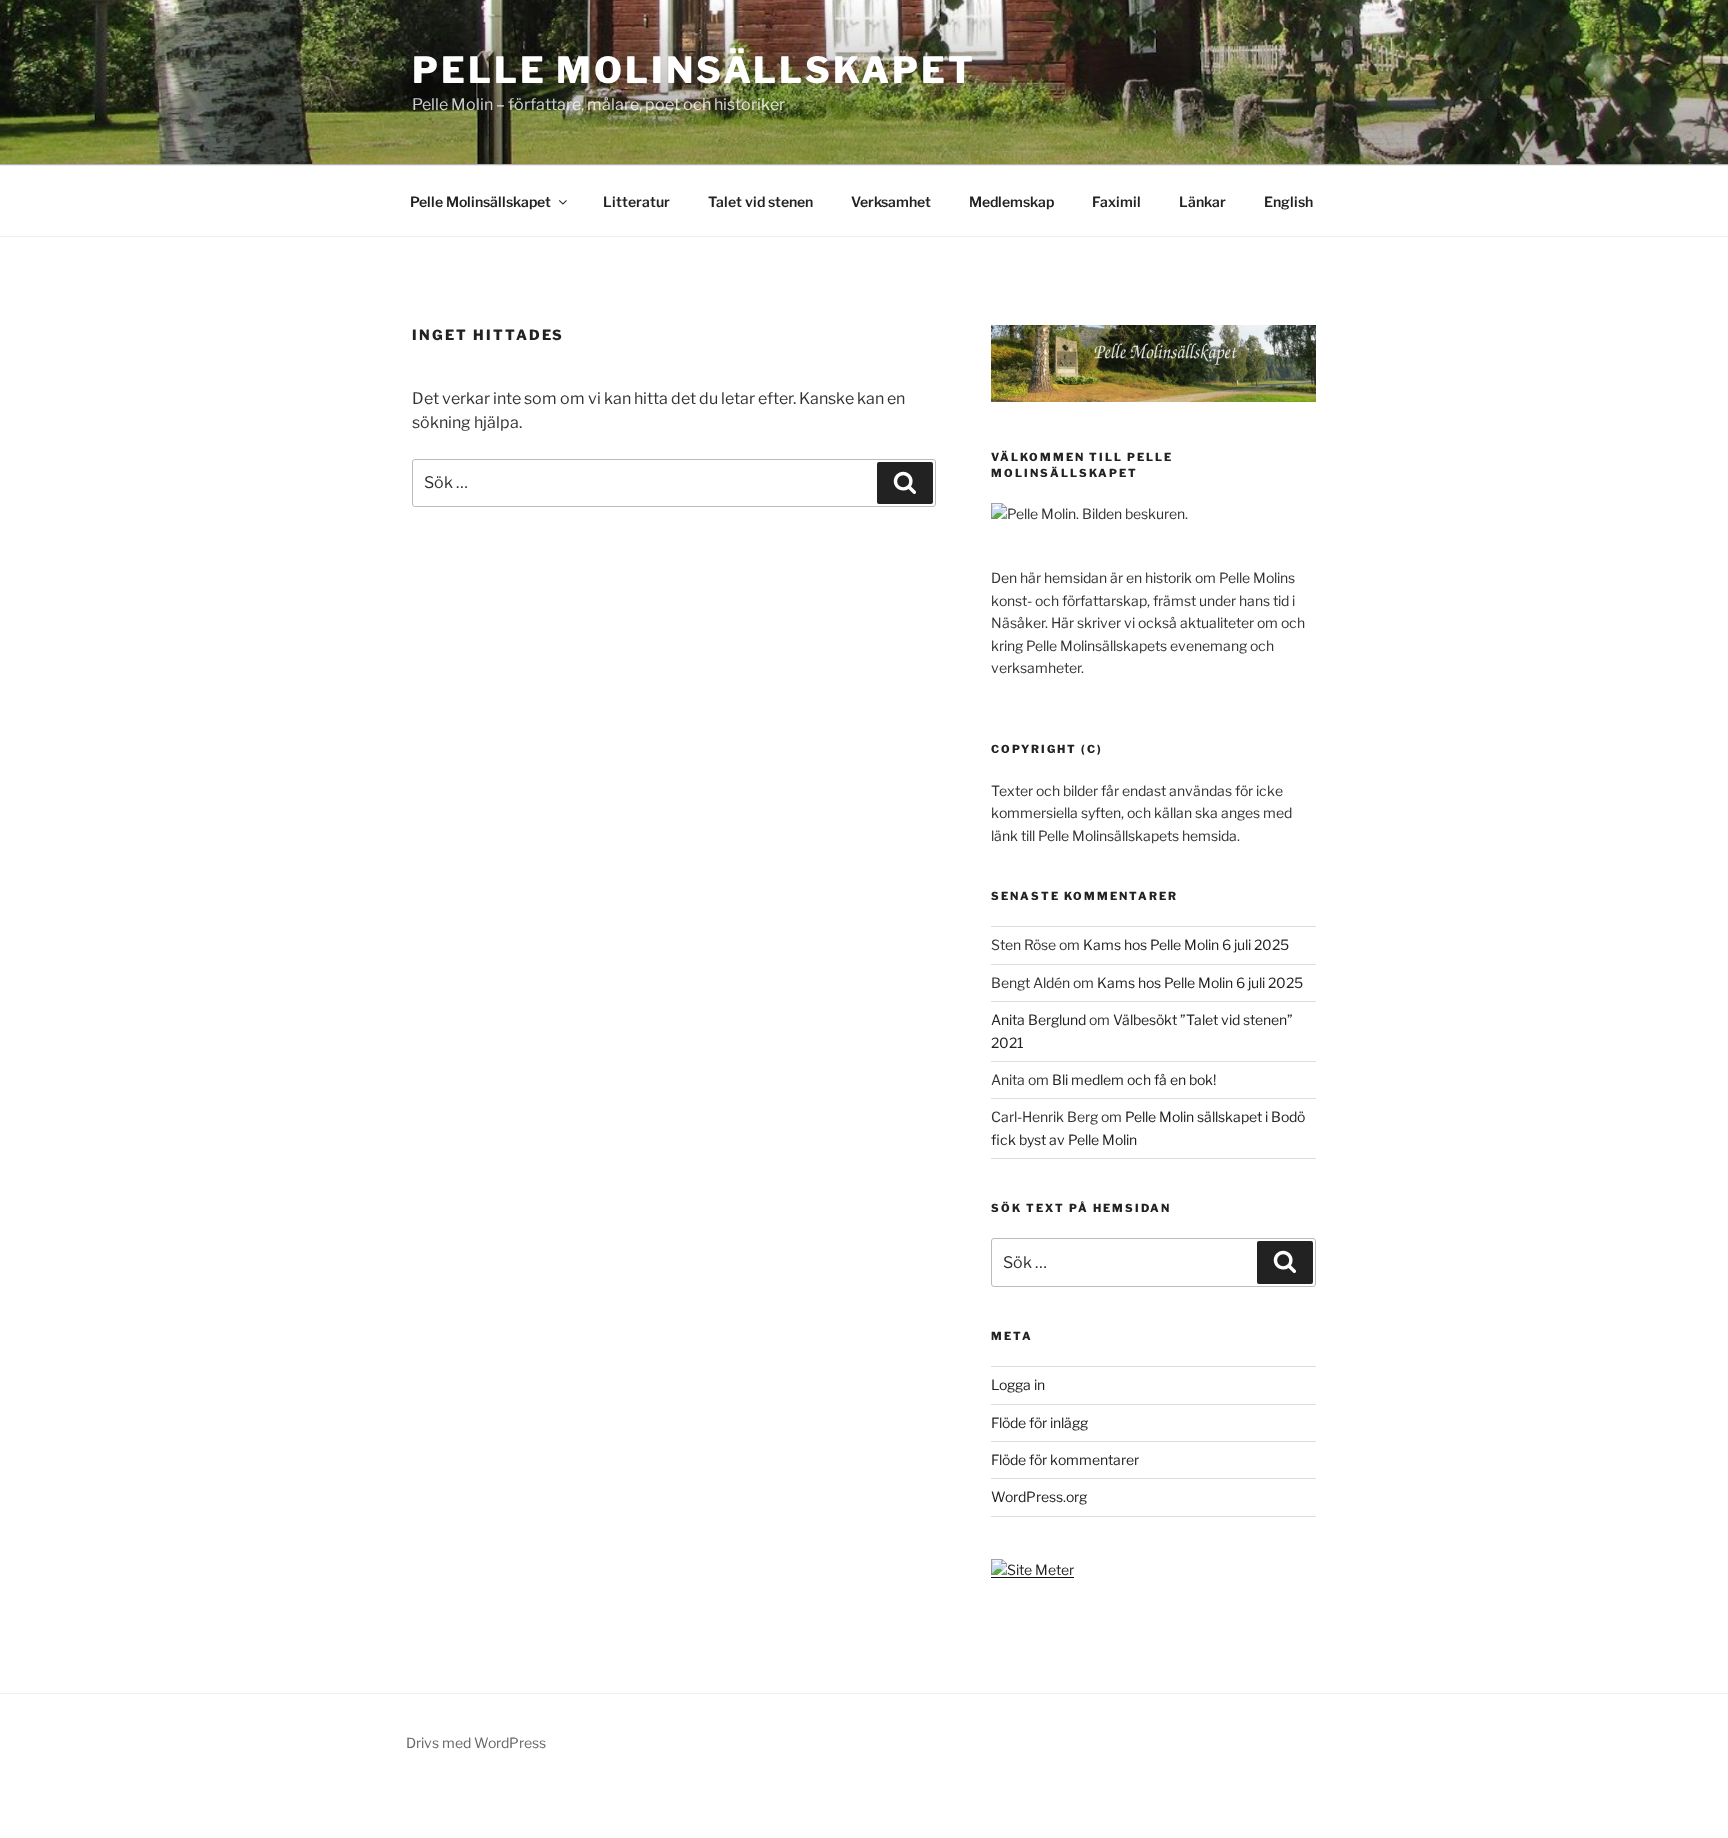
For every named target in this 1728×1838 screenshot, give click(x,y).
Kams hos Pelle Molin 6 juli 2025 (1186, 944)
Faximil (1116, 201)
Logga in (1018, 1384)
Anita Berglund (1038, 1019)
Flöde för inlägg (1039, 1422)
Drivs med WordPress (476, 1742)
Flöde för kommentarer (1065, 1459)
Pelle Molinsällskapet (693, 70)
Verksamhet (891, 201)
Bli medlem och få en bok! (1134, 1079)
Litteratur (636, 201)
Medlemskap (1011, 201)
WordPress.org (1039, 1496)
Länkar (1202, 201)
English (1288, 201)
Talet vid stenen (760, 201)
